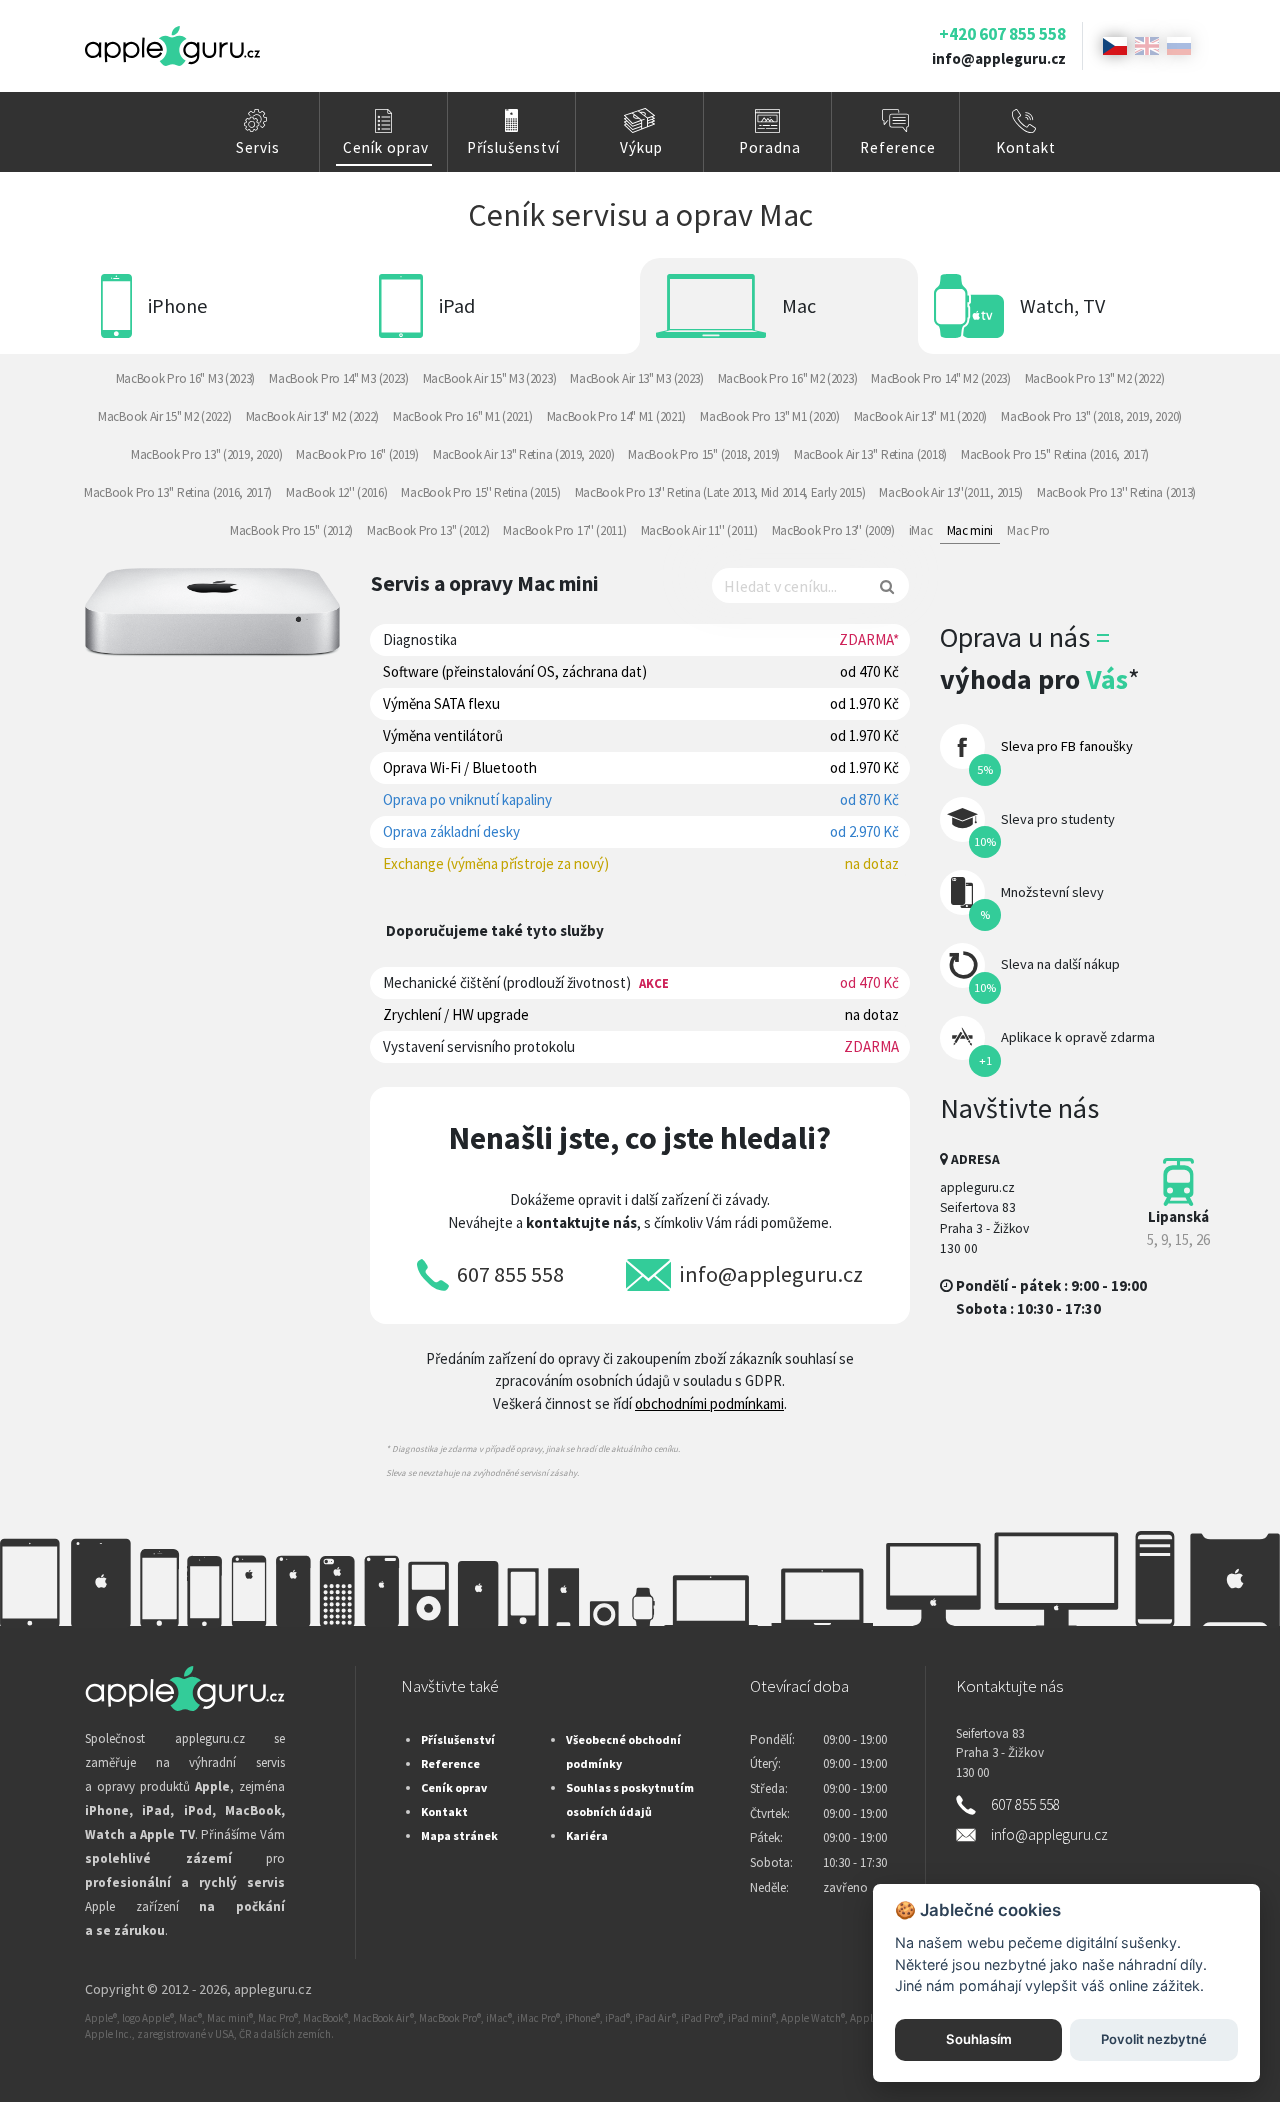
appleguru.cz (273, 1989)
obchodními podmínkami (709, 1403)
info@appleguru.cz (999, 58)
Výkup (641, 147)
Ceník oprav (386, 147)
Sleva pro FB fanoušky (1067, 746)
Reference (898, 147)
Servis (258, 147)
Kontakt (1026, 147)
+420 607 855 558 (1002, 34)
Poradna (770, 147)
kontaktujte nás (581, 1222)
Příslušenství (513, 147)
